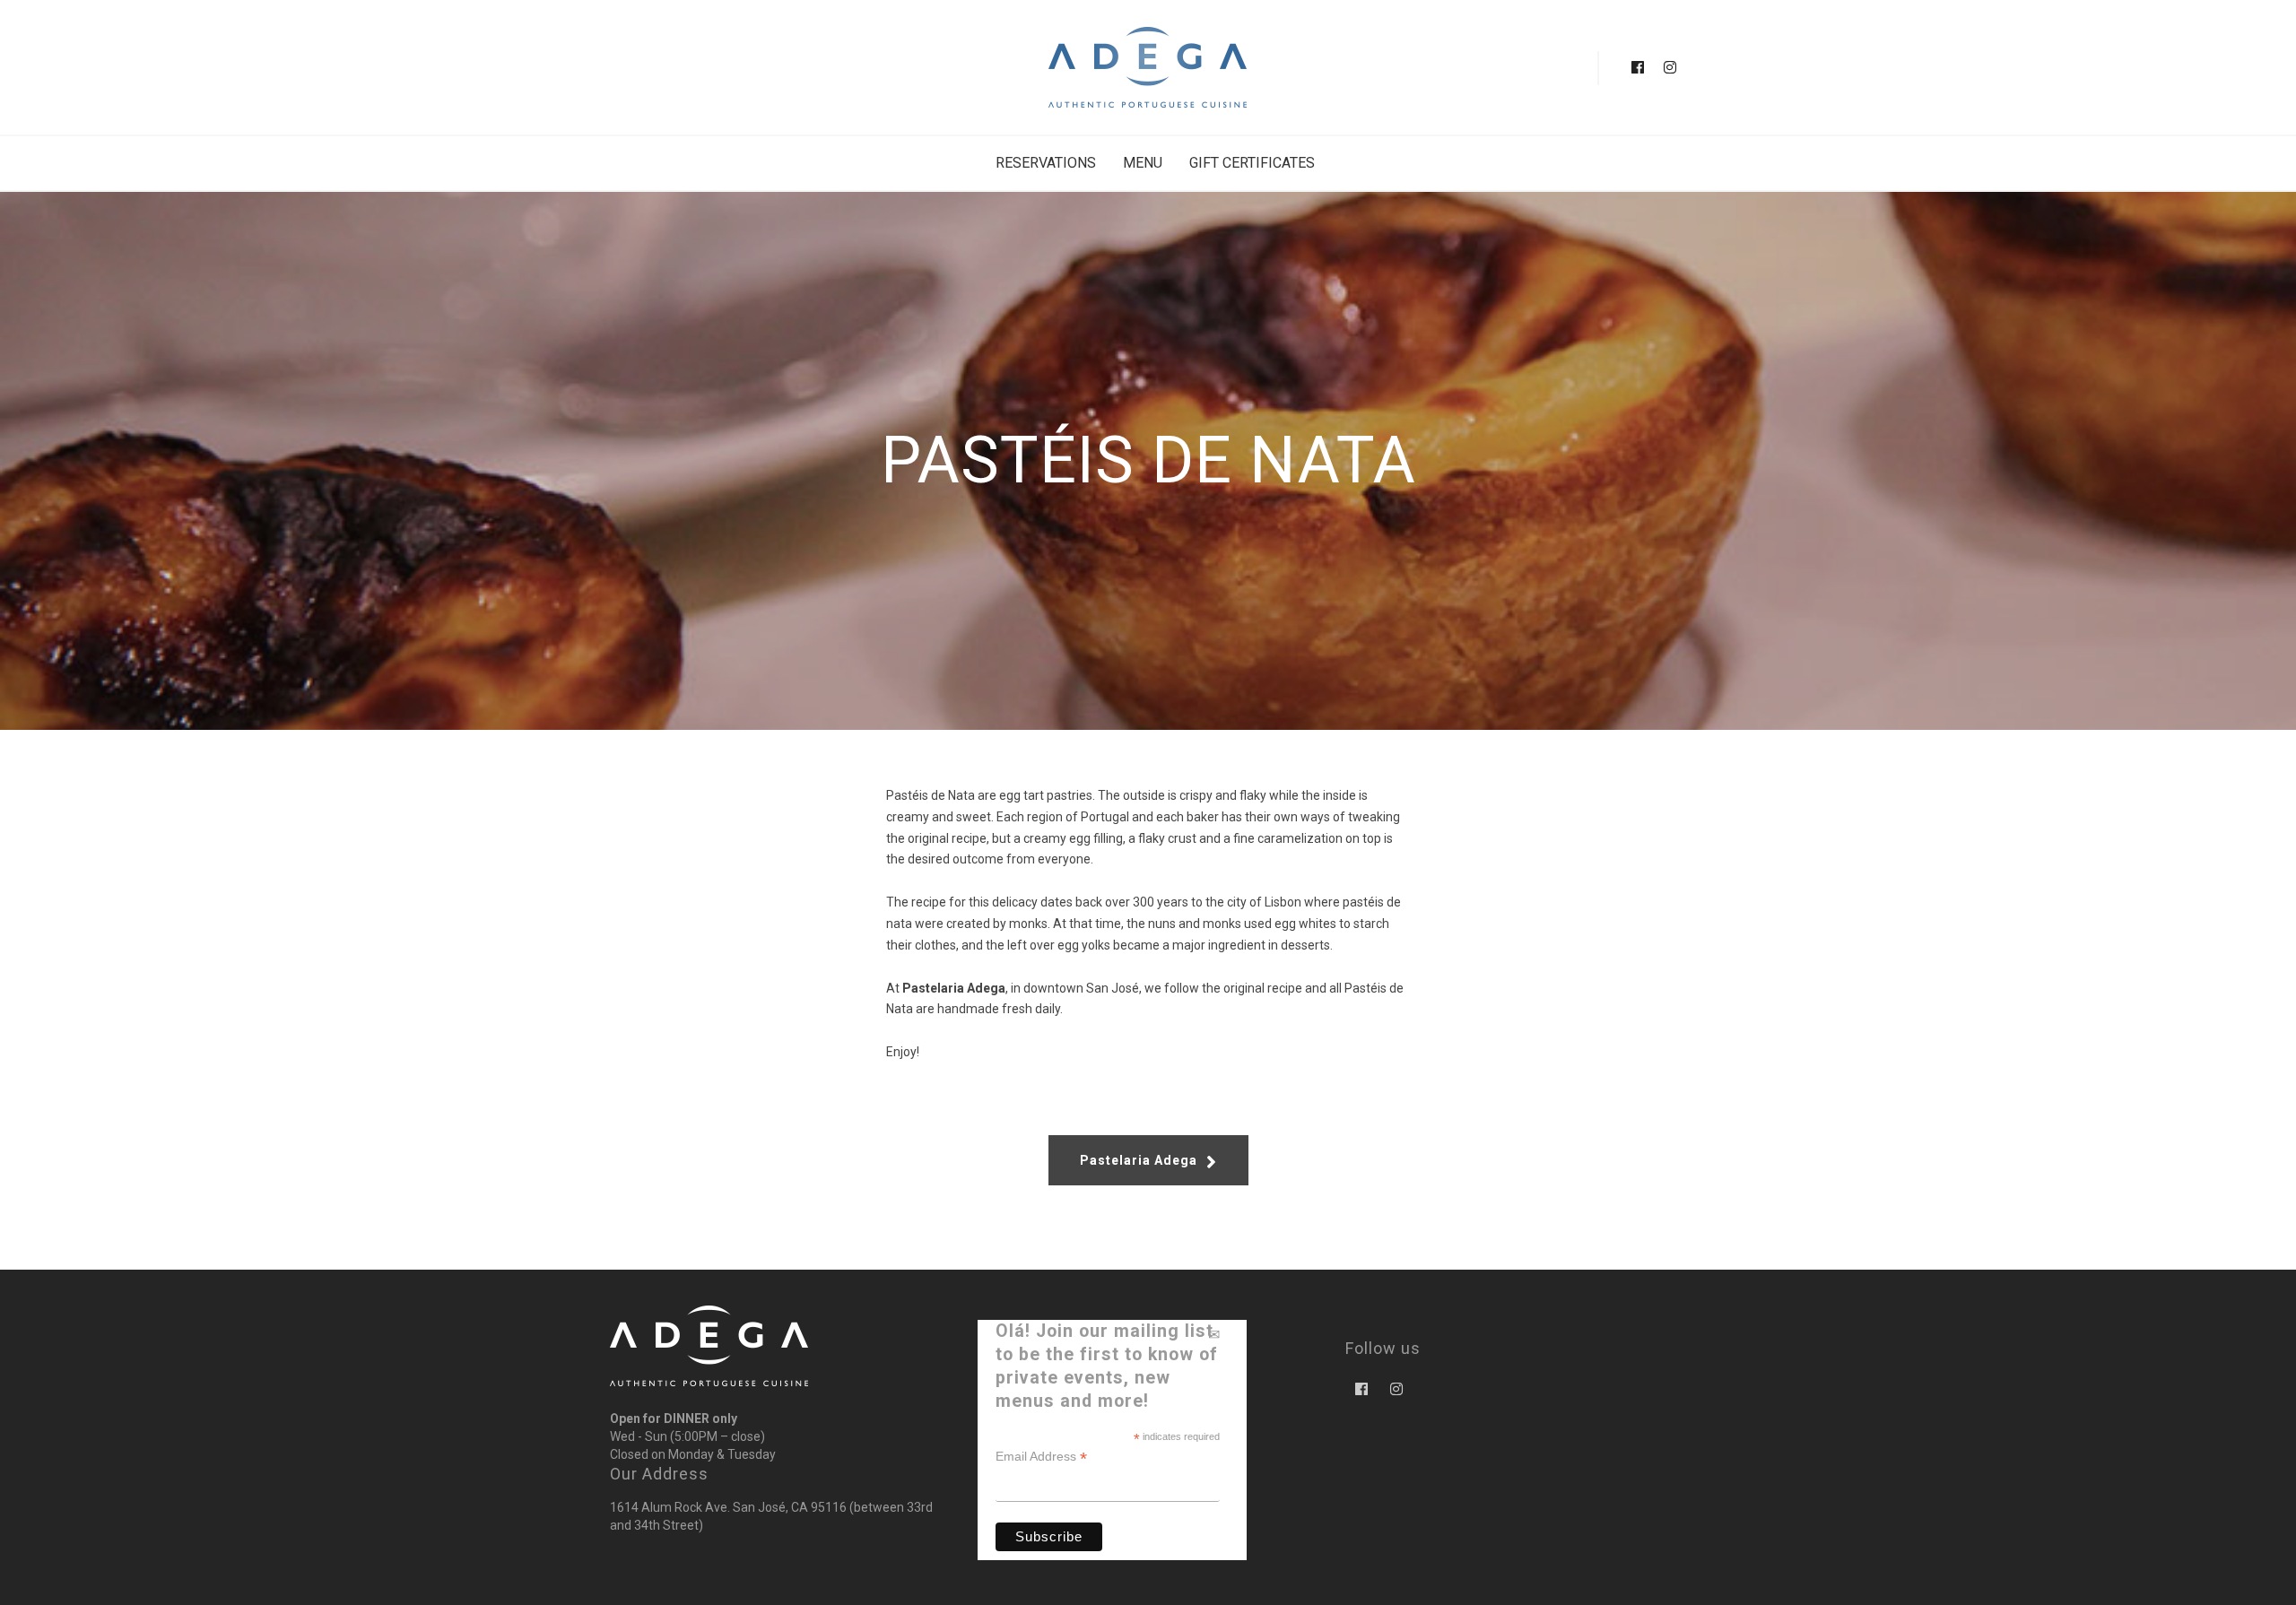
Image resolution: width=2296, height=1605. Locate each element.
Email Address (1041, 1457)
